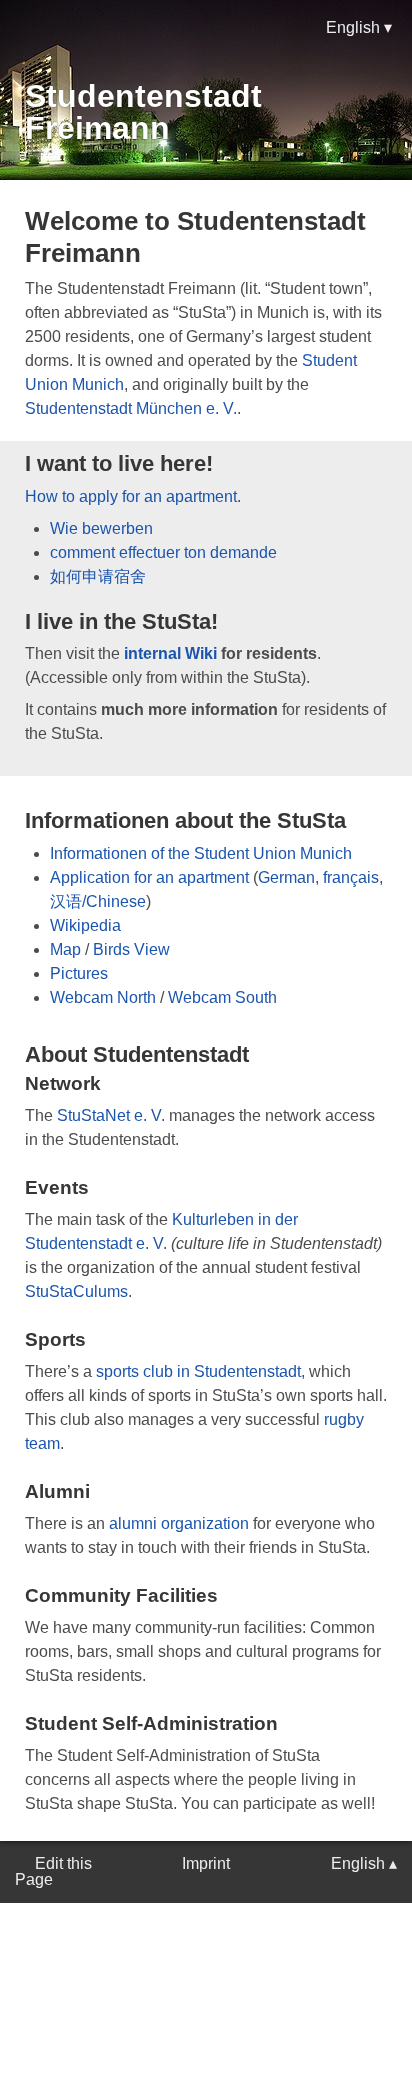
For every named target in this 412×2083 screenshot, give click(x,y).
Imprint (206, 1863)
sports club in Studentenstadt (198, 1371)
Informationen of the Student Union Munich (201, 853)
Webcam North (103, 997)
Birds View (131, 949)
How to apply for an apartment (131, 496)
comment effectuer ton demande (163, 552)
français (351, 877)
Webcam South (222, 997)
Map (65, 949)
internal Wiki (170, 653)
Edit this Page (53, 1871)
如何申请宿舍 (98, 576)
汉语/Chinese (98, 901)
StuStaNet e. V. (111, 1115)
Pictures (79, 973)
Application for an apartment (149, 877)
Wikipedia (85, 925)
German (286, 877)
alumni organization (179, 1523)
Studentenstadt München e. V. (131, 408)
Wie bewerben (101, 528)
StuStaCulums (76, 1291)
